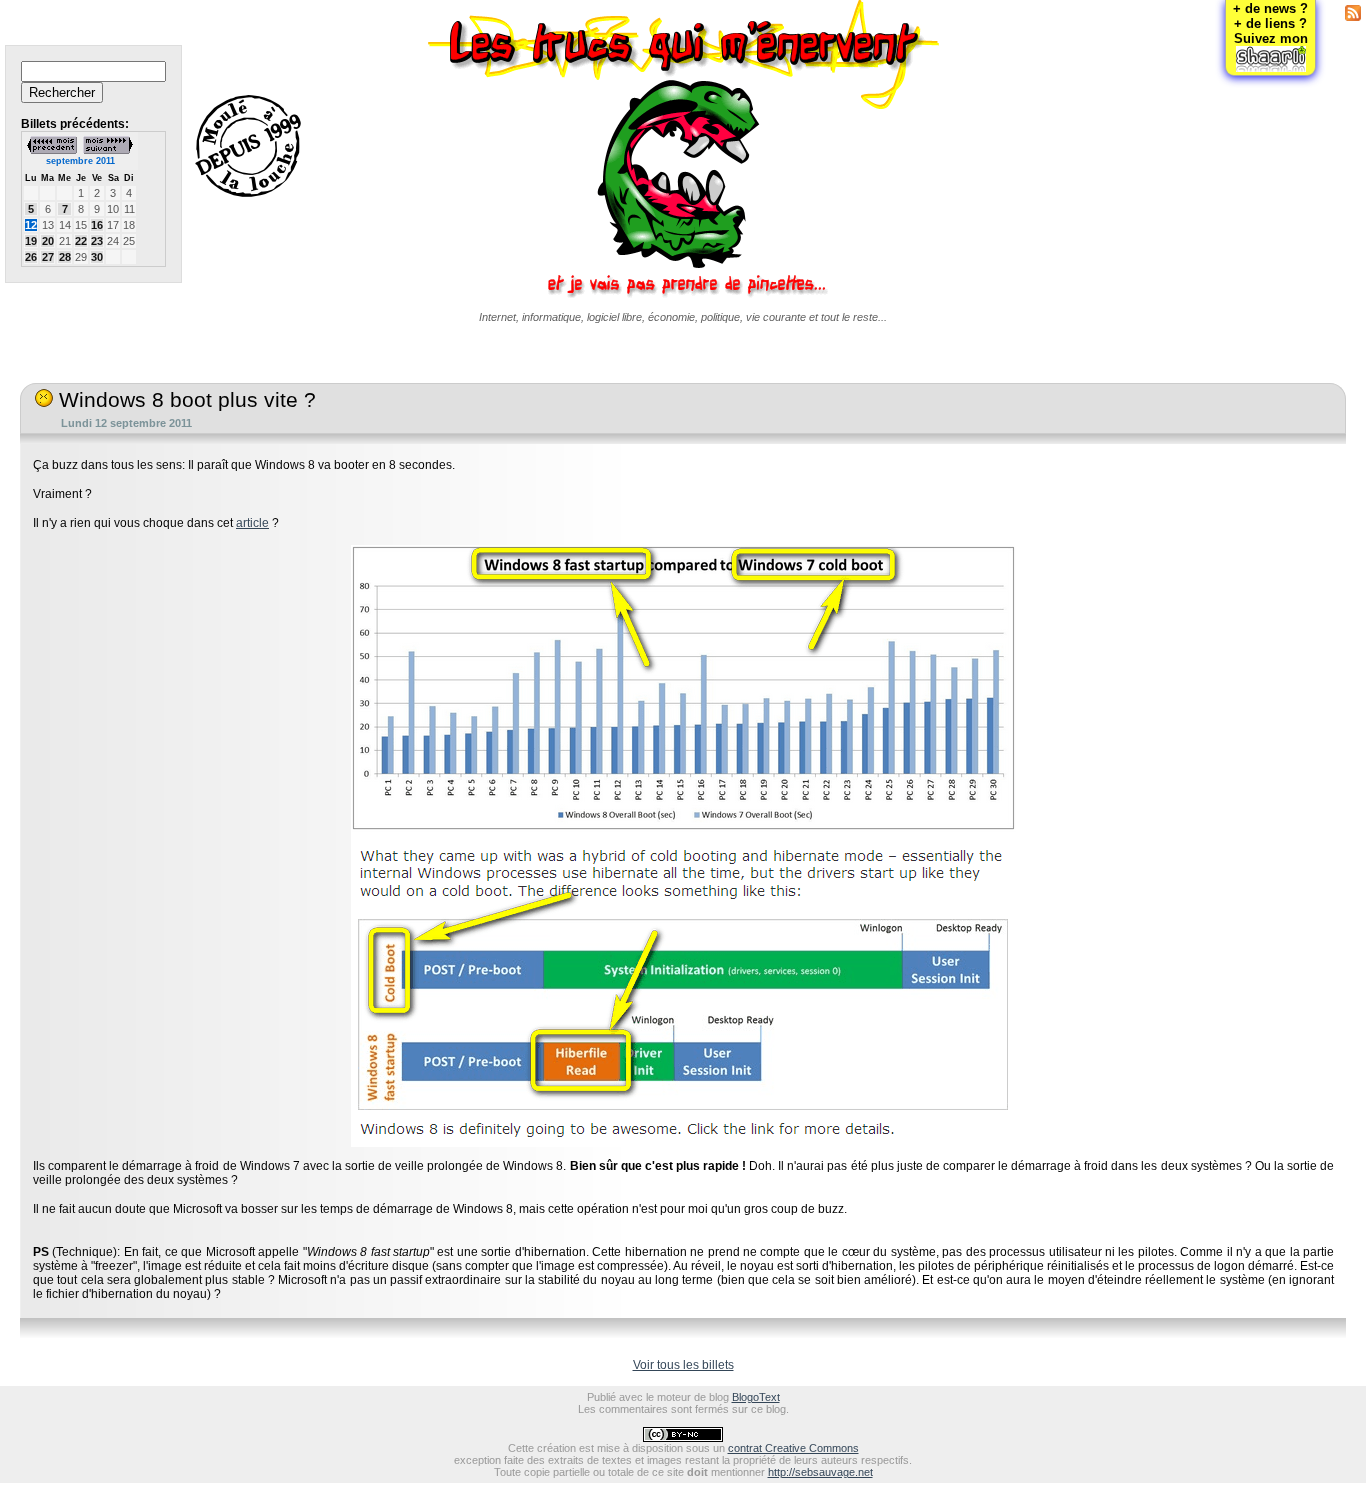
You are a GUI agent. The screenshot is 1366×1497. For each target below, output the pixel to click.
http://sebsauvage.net (820, 1472)
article (252, 523)
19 (31, 241)
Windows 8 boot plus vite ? (184, 400)
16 (97, 225)
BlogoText (756, 1397)
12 (31, 225)
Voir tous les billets (683, 1365)
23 (97, 241)
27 (48, 257)
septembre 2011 (80, 161)
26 (31, 257)
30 (97, 257)
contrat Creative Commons (793, 1448)
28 (65, 257)
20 (48, 241)
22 (81, 241)
